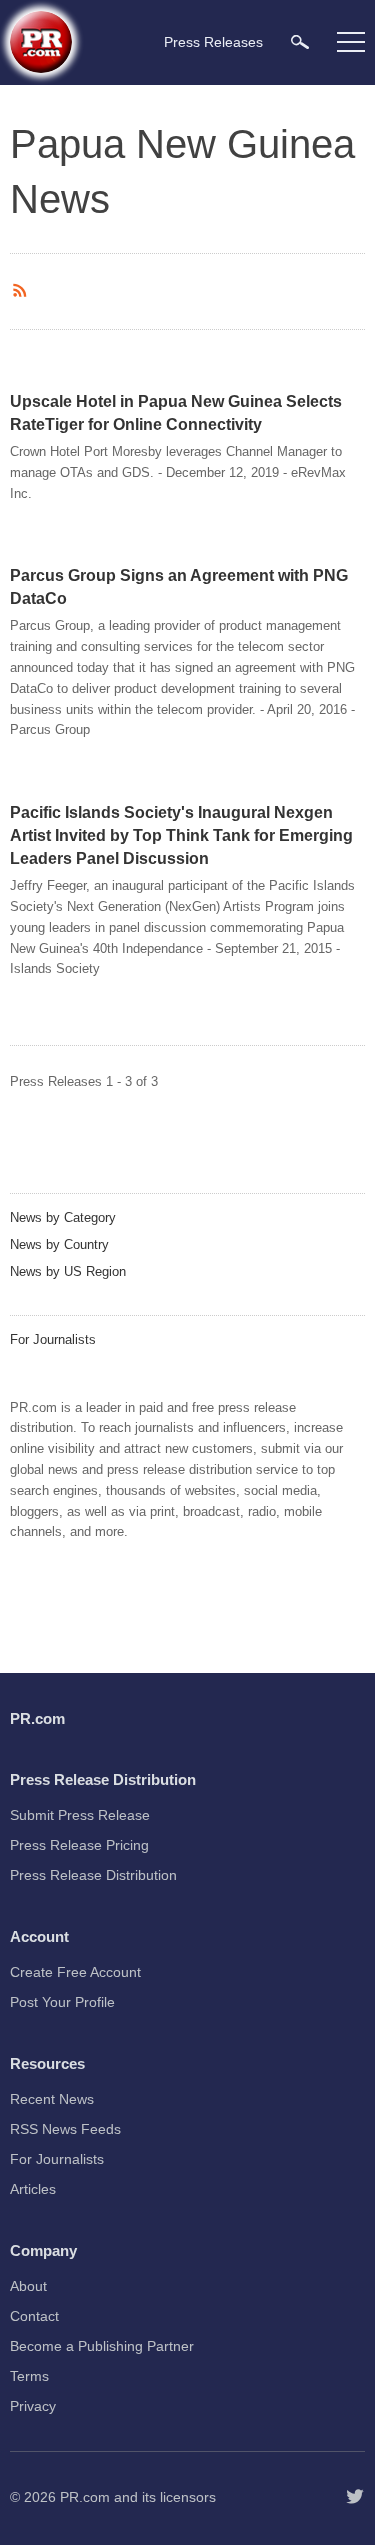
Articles (33, 2189)
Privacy (33, 2406)
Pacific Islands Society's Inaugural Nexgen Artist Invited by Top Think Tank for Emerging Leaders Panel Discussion (181, 835)
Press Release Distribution (93, 1875)
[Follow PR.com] (355, 2497)
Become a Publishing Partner (102, 2346)
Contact (34, 2316)
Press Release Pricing (79, 1845)
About (28, 2286)
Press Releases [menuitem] (213, 42)
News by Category (63, 1217)
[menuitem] (300, 41)
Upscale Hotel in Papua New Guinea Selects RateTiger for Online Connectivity (176, 413)
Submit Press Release (80, 1815)
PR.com (85, 2497)
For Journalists (53, 1339)
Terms (29, 2376)
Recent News (52, 2099)
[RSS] (23, 291)
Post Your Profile (62, 2002)
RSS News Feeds (65, 2129)
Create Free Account (75, 1972)
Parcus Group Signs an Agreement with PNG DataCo (179, 587)
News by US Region (68, 1271)
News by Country (59, 1244)
